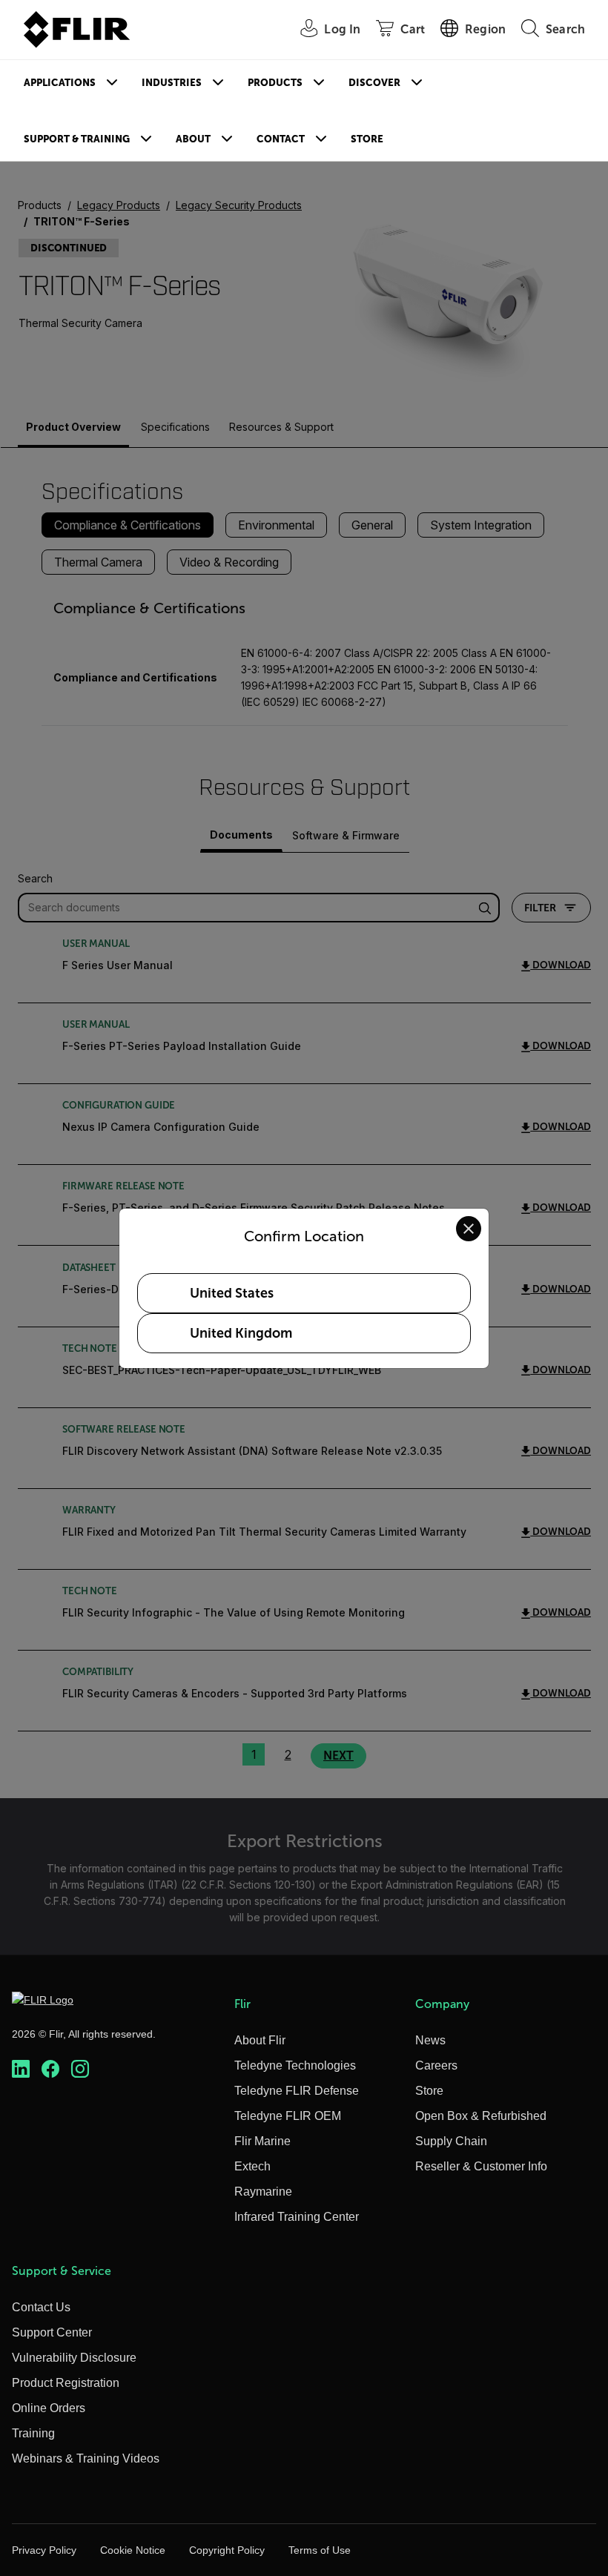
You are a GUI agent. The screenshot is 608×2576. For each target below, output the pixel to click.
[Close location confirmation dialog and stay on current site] (469, 1229)
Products (275, 83)
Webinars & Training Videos (86, 2458)
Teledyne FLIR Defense (297, 2091)
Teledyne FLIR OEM (288, 2116)
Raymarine (263, 2192)
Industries (172, 83)
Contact (281, 139)
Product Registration (66, 2383)
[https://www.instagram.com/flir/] (80, 2069)
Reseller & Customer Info (481, 2166)
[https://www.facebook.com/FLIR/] (50, 2069)
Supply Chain (451, 2141)
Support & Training (77, 139)
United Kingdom (241, 1333)
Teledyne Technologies (295, 2065)
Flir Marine (262, 2141)
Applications (60, 83)
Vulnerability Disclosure (74, 2358)
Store (367, 139)
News (430, 2040)
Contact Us (41, 2307)
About (193, 139)
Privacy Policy (44, 2550)
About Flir (260, 2040)
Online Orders (49, 2408)
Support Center (52, 2332)
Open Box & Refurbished (481, 2116)
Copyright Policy (227, 2550)
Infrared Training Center (297, 2217)
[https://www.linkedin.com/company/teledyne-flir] (21, 2069)
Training (33, 2433)
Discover (374, 83)
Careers (436, 2065)
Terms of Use (320, 2550)
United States (232, 1293)
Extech (252, 2166)
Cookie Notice (133, 2550)
